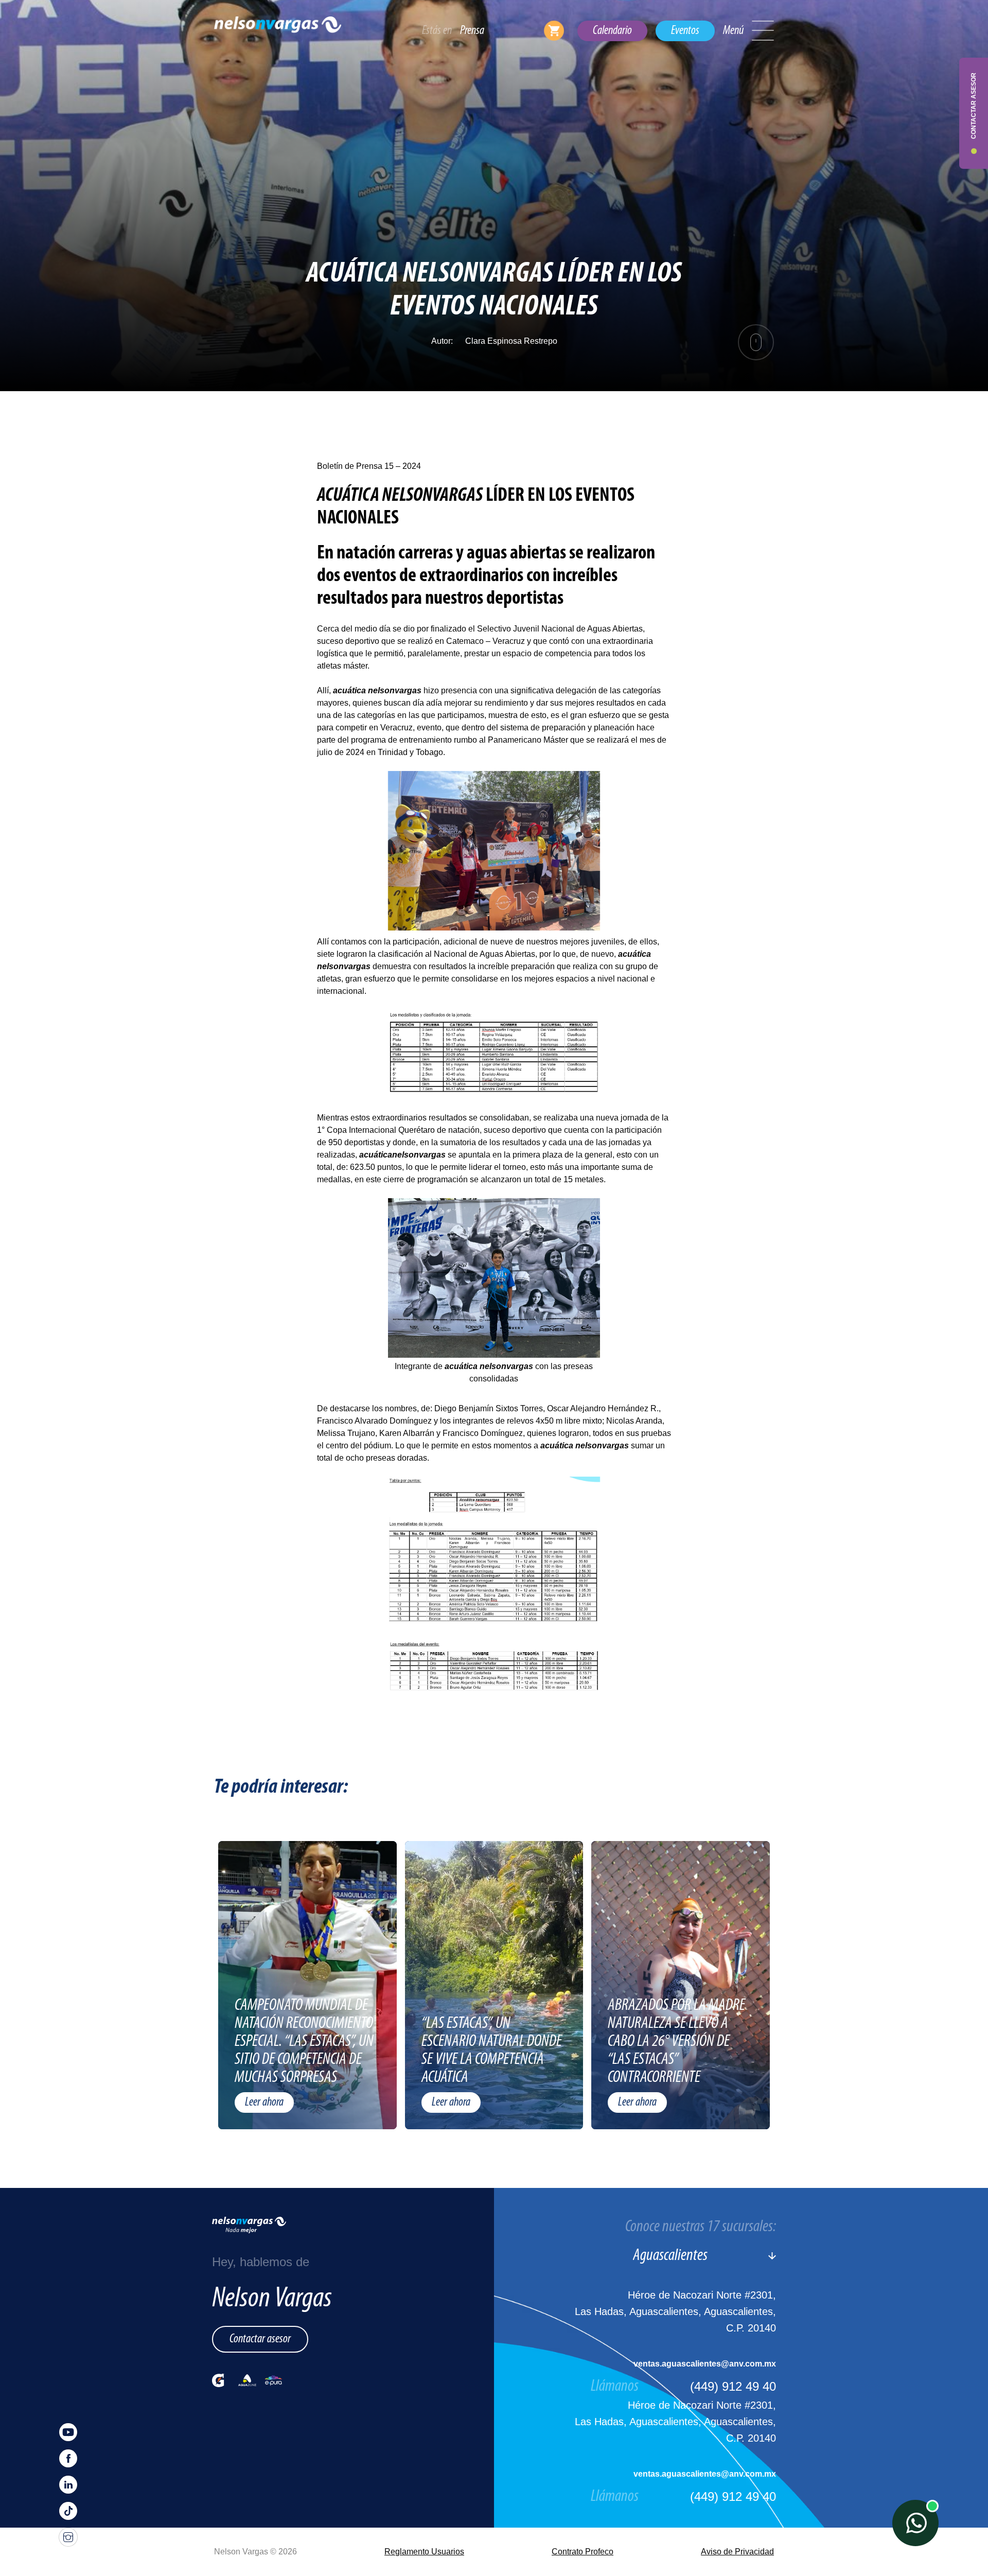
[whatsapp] (915, 2523)
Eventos (685, 31)
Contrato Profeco (583, 2552)
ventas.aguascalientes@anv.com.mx (705, 2364)
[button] (763, 31)
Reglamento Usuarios (424, 2552)
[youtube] (68, 2432)
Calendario (612, 31)
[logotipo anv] (278, 31)
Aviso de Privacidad (737, 2552)
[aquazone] (247, 2380)
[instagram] (68, 2537)
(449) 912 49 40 (733, 2386)
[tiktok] (68, 2511)
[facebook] (68, 2458)
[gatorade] (218, 2380)
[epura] (274, 2380)
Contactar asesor (260, 2339)
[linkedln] (68, 2485)
